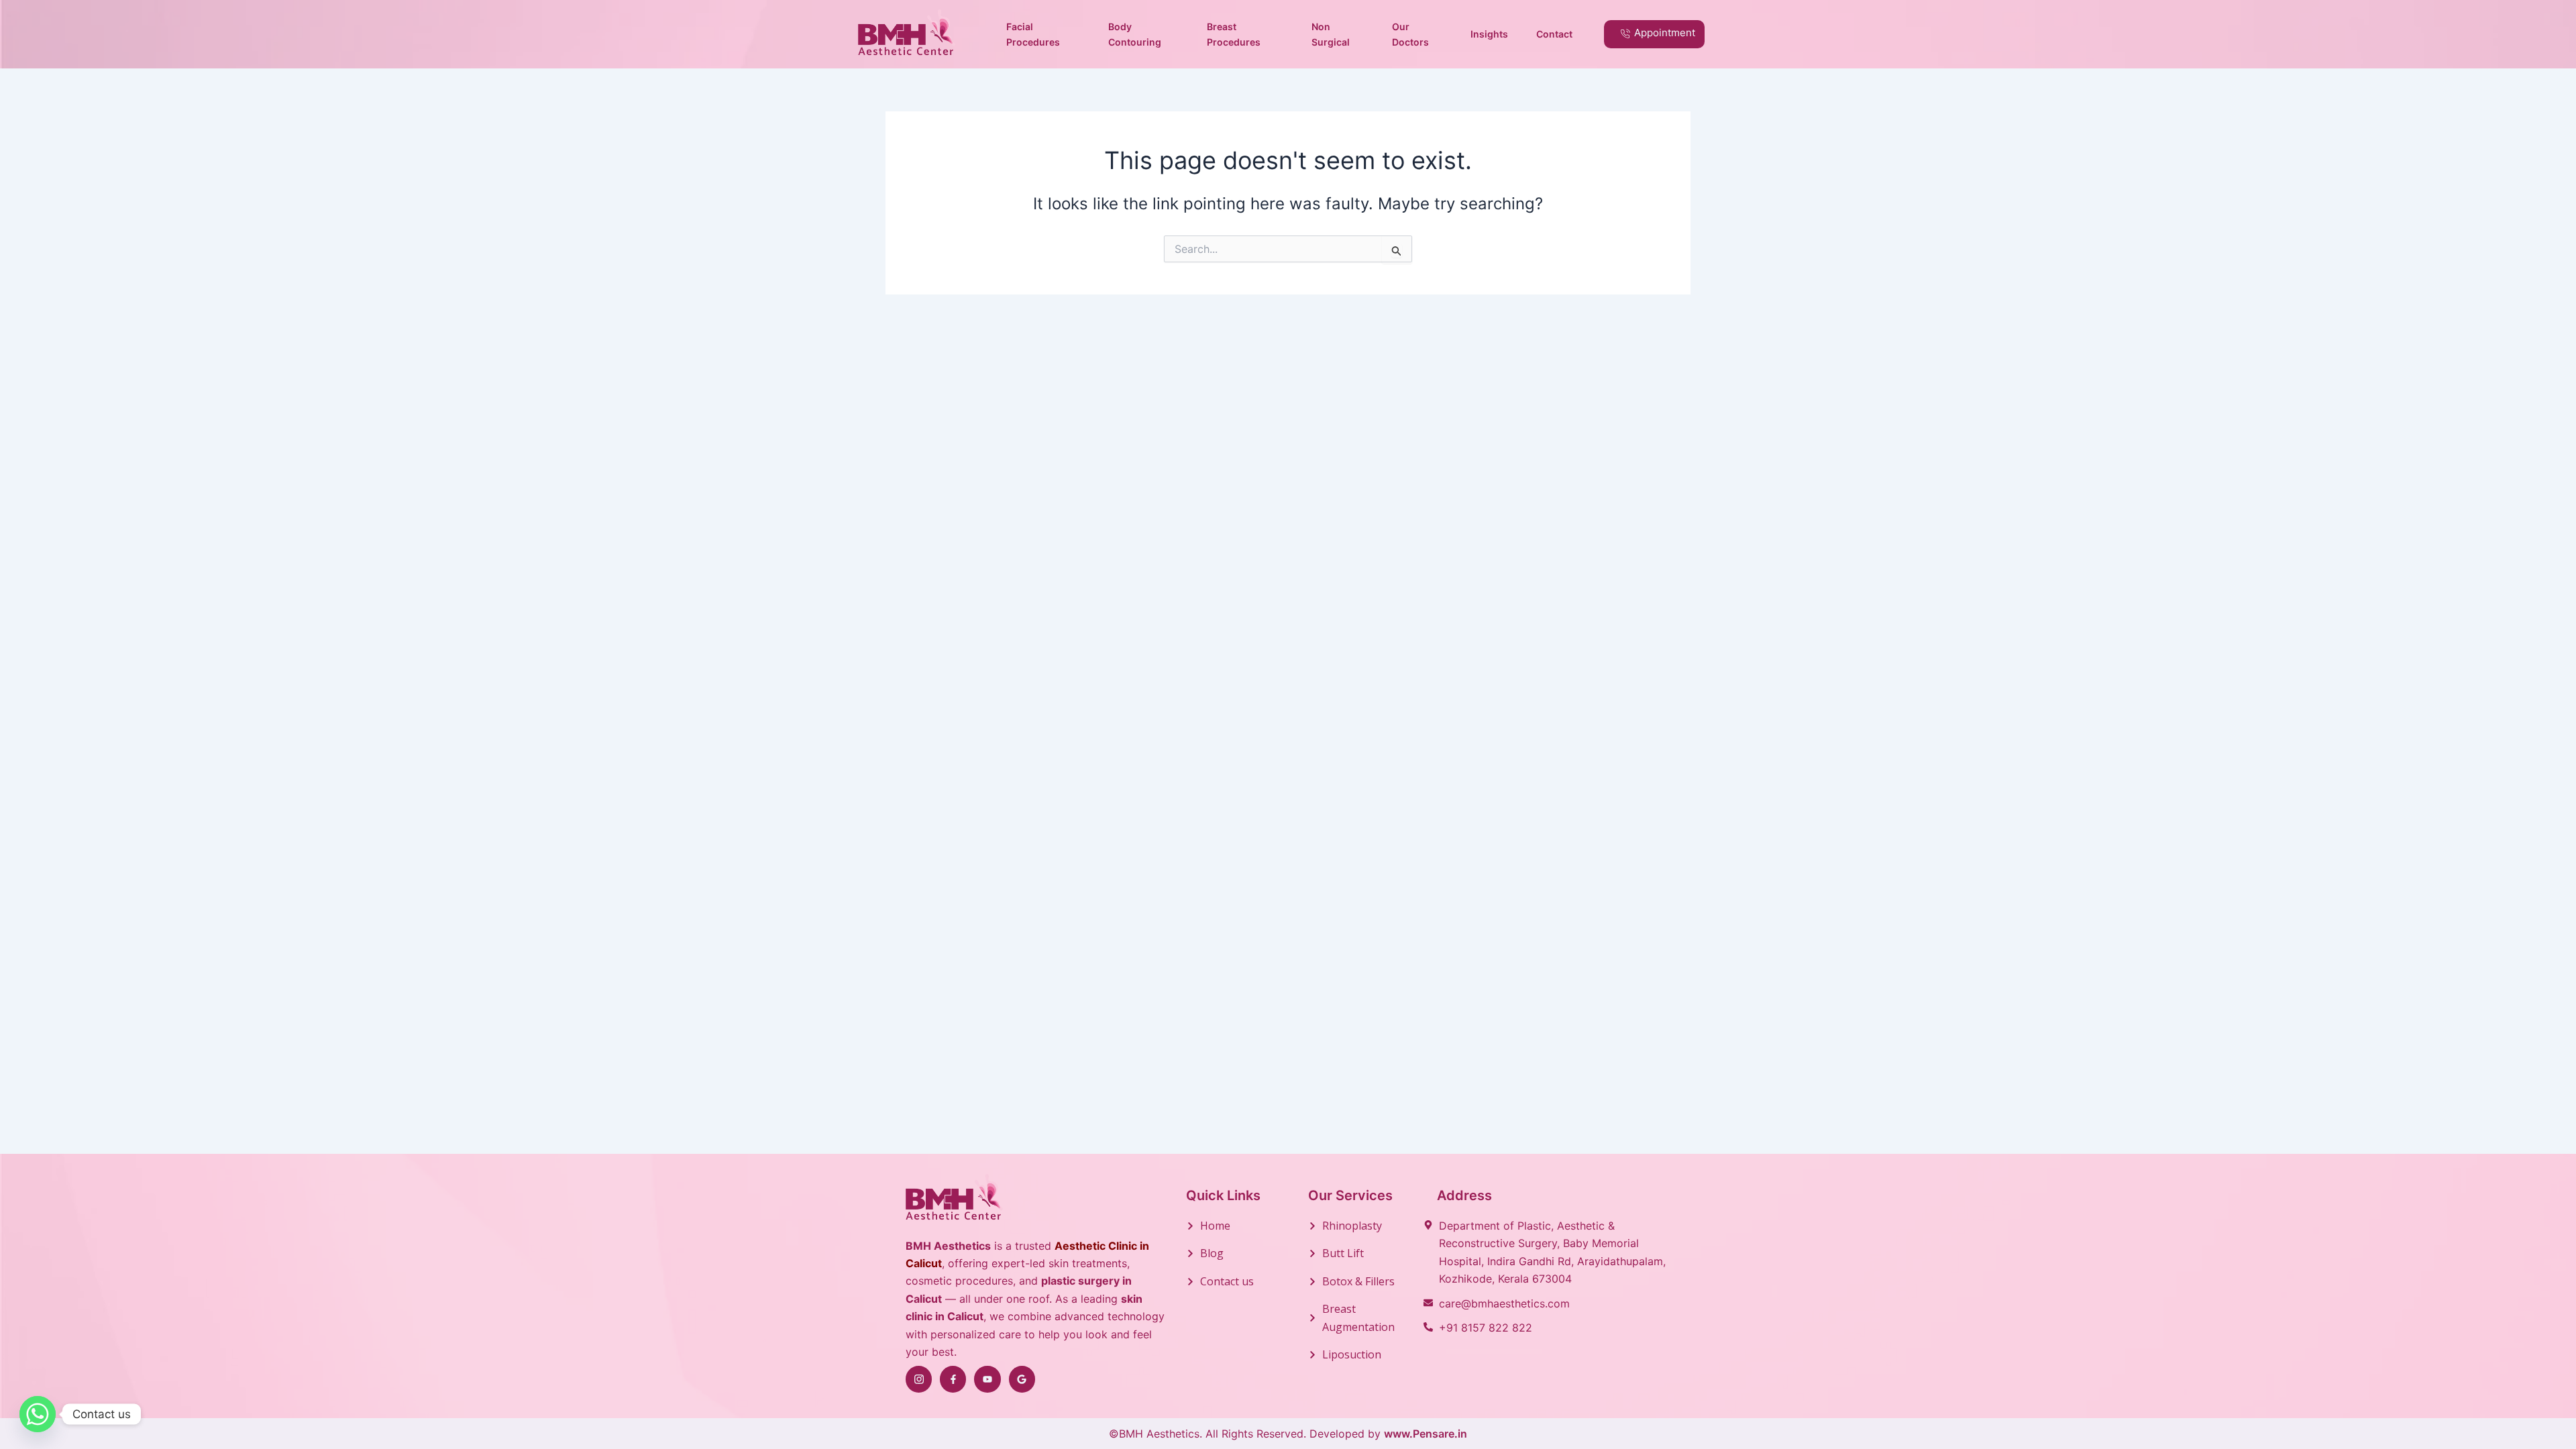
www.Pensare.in (1426, 1434)
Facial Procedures (1033, 34)
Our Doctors (1410, 34)
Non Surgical (1331, 34)
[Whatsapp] (38, 1414)
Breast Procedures (1234, 34)
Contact (1554, 34)
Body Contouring (1135, 34)
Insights (1489, 34)
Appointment (1665, 33)
